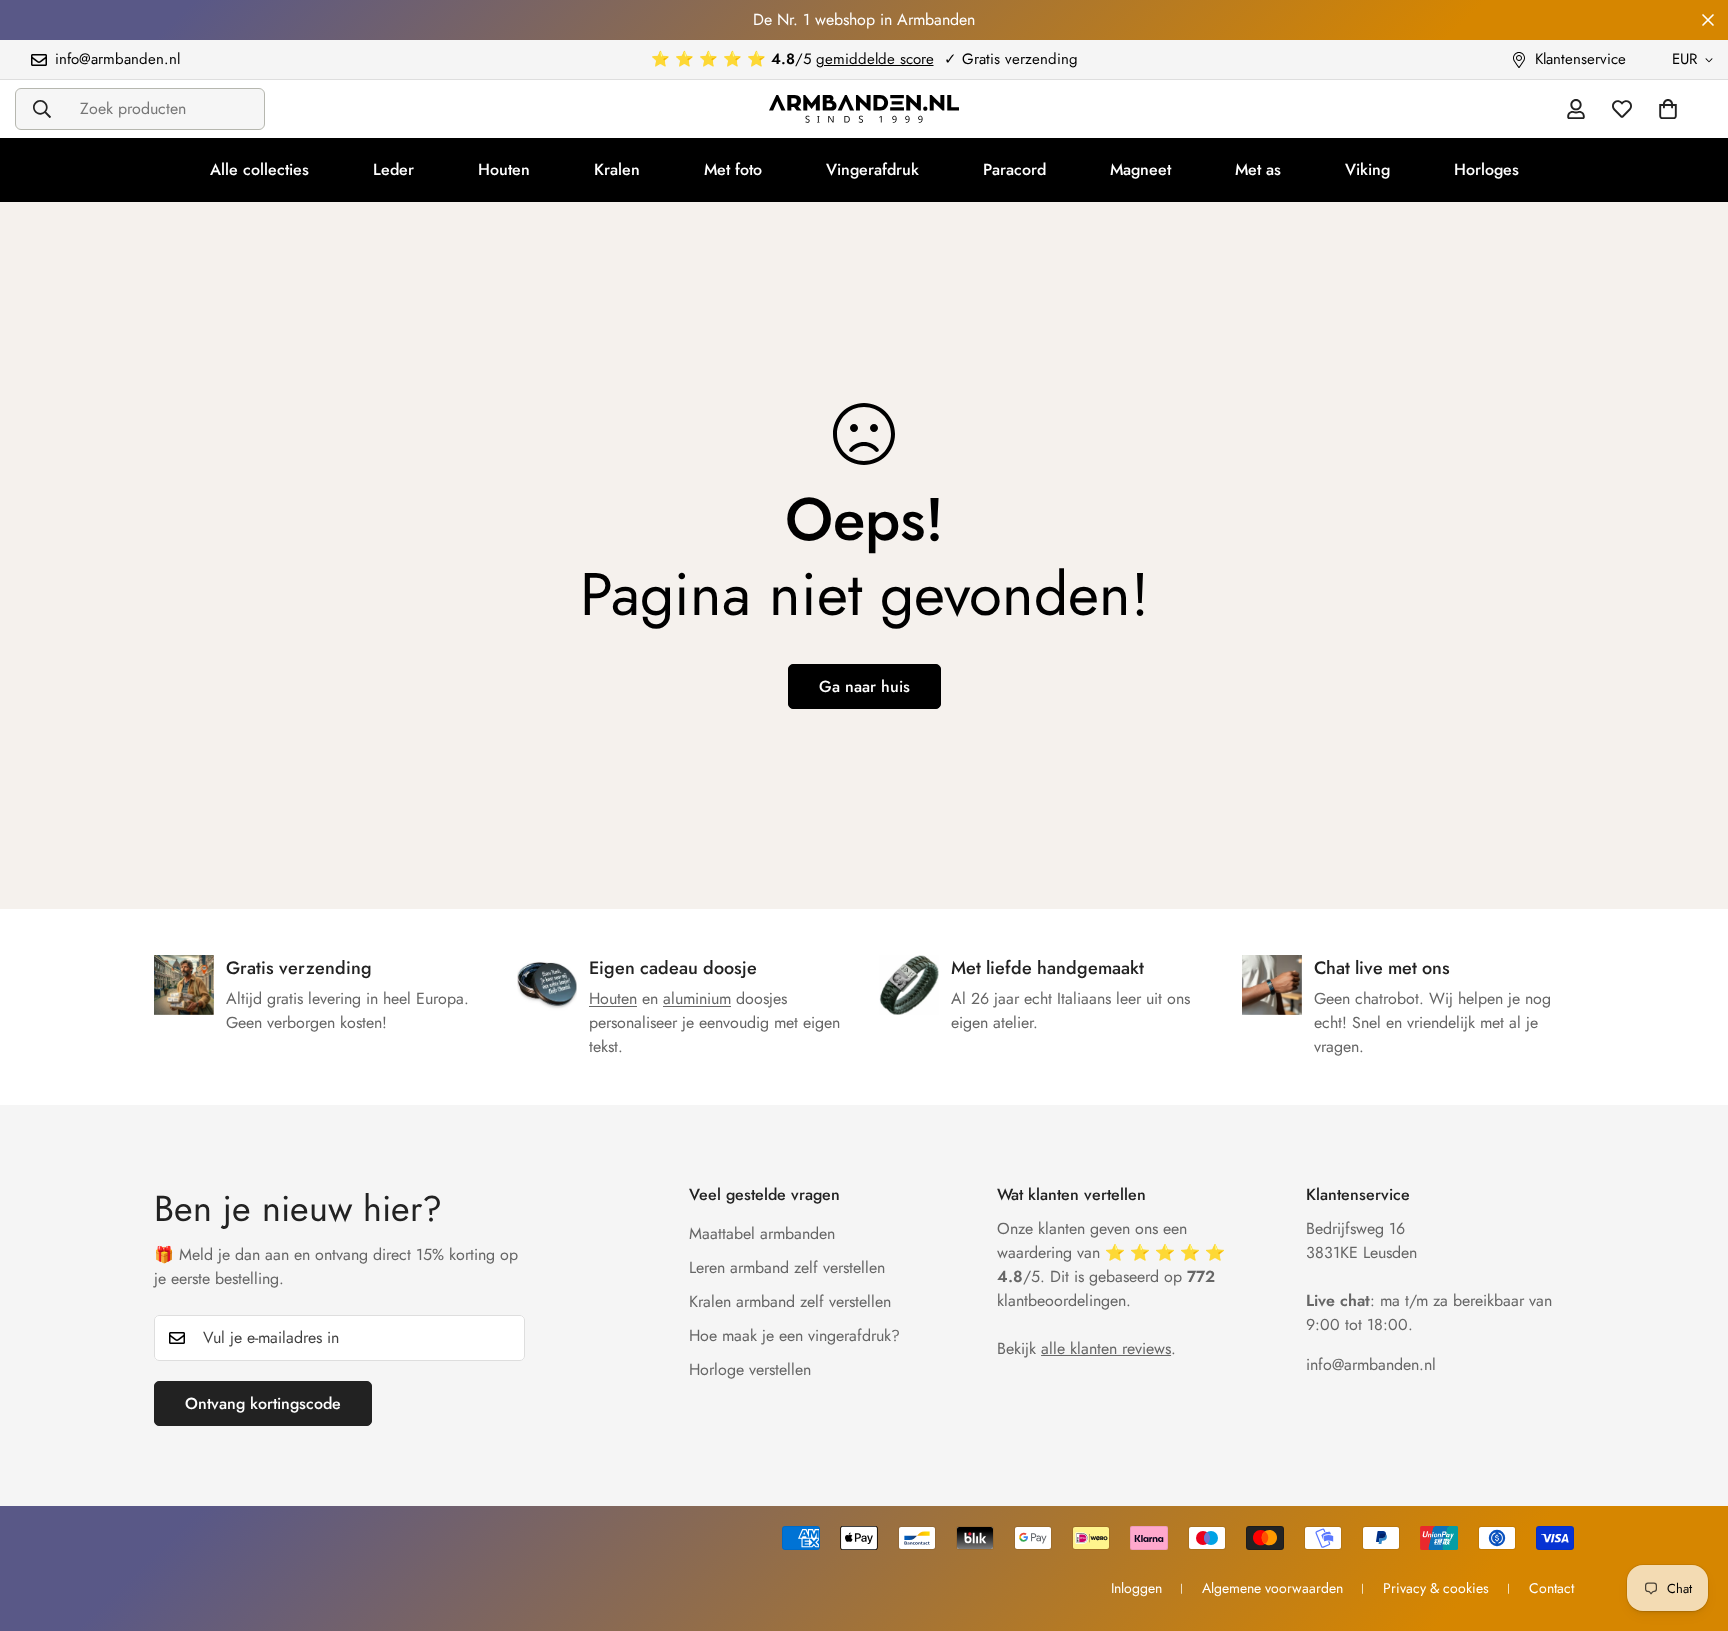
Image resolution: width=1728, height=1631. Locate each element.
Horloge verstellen (750, 1369)
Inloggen (1136, 1588)
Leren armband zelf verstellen (787, 1267)
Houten (504, 169)
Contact (1551, 1588)
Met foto (733, 169)
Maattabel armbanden (762, 1233)
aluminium (697, 998)
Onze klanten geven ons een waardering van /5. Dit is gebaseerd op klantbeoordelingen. (1111, 1264)
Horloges (1486, 169)
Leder (393, 169)
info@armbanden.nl (1371, 1364)
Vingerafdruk (872, 169)
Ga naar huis (864, 686)
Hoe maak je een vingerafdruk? (794, 1335)
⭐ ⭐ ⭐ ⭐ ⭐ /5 (792, 59)
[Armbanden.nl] (864, 109)
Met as (1258, 169)
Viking (1367, 169)
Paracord (1014, 169)
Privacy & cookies (1436, 1588)
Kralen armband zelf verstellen (790, 1301)
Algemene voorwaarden (1272, 1588)
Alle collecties (259, 169)
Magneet (1140, 169)
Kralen (617, 169)
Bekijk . (1086, 1348)
